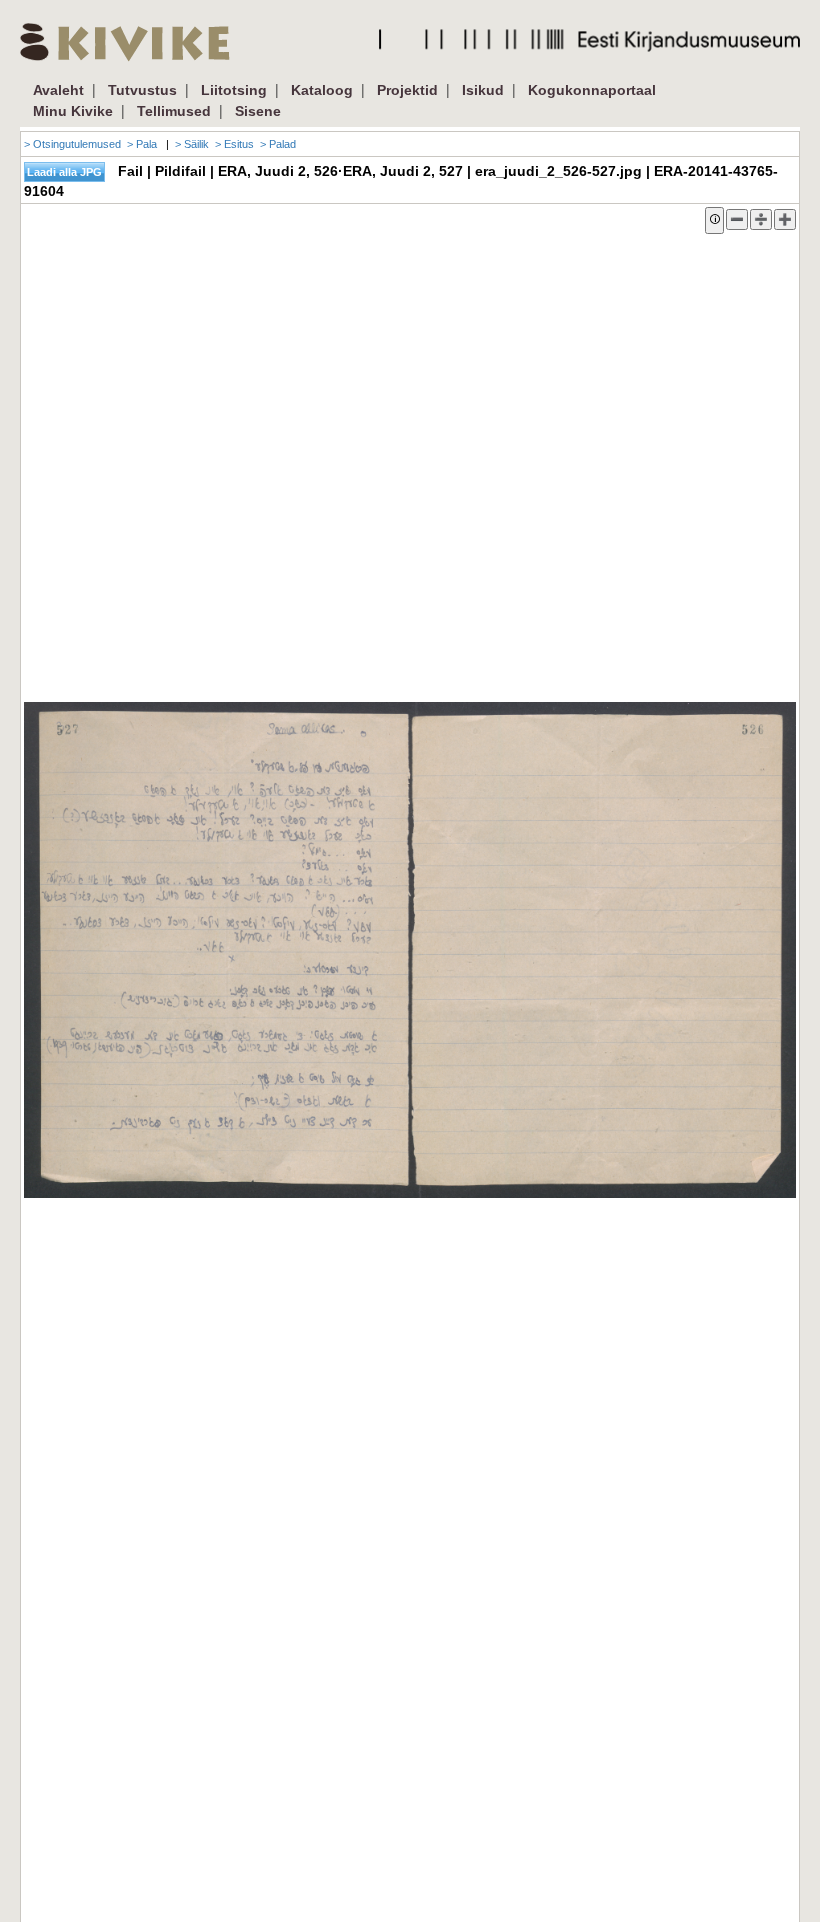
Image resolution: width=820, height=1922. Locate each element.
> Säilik (192, 144)
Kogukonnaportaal (592, 90)
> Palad (278, 144)
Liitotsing (234, 90)
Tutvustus (142, 90)
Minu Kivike (73, 111)
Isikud (483, 90)
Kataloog (322, 90)
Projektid (407, 90)
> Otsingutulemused (72, 144)
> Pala (142, 144)
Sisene (258, 111)
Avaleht (58, 90)
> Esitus (234, 144)
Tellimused (174, 111)
